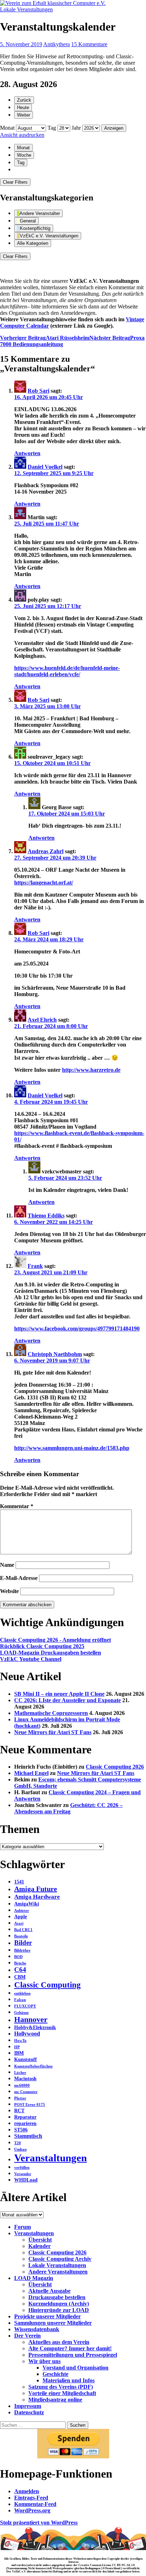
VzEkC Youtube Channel (31, 1659)
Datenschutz (29, 2412)
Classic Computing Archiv (60, 2259)
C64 (20, 1970)
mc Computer (26, 2092)
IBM (19, 2053)
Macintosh (25, 2079)
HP (17, 2047)
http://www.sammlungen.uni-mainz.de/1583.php (72, 1448)
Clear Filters (15, 182)
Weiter (24, 115)
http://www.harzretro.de (91, 1070)
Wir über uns (44, 2361)
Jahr (76, 128)
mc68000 (22, 2085)
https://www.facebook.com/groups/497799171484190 (77, 1329)
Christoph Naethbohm (55, 1354)
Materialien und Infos (69, 2380)
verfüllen (22, 2168)
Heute (23, 107)
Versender (23, 2174)
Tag (52, 128)
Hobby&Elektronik (35, 2028)
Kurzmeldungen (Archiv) (59, 2304)
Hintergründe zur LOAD (59, 2310)
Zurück (24, 100)
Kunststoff (26, 2059)
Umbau (20, 2149)
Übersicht (40, 2240)
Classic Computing (47, 1985)
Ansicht (22, 135)
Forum (23, 2227)
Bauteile (21, 1936)
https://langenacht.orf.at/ (44, 883)
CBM (20, 1977)
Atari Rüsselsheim (45, 338)
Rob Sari (38, 391)
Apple (21, 1917)
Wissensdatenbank (37, 2329)
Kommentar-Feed (35, 2504)
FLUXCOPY (25, 2006)
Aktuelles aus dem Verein (59, 2342)
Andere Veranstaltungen (58, 2272)
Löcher (20, 2073)
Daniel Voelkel (45, 467)
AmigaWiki (27, 1904)
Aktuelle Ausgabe (49, 2291)
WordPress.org (32, 2510)
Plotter (20, 2098)
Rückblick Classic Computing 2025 (42, 1646)
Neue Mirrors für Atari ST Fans (53, 1732)
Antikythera (57, 44)
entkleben (22, 1993)
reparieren (25, 2123)
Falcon (20, 2000)
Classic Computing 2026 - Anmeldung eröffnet (55, 1640)
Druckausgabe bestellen (57, 2297)
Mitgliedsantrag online (55, 2400)
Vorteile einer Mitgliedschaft (62, 2393)
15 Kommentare (89, 44)
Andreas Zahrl (46, 851)
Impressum (28, 2406)
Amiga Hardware (37, 1897)
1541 (19, 1882)
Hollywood (27, 2034)
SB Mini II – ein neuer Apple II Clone (59, 1694)
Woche (24, 155)
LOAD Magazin (34, 2278)
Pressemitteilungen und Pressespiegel (73, 2355)
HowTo (20, 2041)
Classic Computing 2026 (115, 1767)
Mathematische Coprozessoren (51, 1713)
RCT (19, 2111)
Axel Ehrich (42, 1020)
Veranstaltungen (50, 2158)
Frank (35, 1266)
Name (7, 1565)
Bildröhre (22, 1950)
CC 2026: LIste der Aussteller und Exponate (68, 1700)
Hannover (31, 2020)
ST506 (21, 2130)
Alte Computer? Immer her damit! (70, 2348)
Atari (19, 1923)
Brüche (20, 1963)
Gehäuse (21, 2013)
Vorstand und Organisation (75, 2368)
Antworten (27, 453)
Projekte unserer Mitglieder (47, 2316)
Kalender (40, 2246)
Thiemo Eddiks (46, 1216)
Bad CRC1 (23, 1930)
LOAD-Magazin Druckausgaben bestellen (50, 1653)
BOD (18, 1957)
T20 (18, 2143)
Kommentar (17, 1506)
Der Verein (27, 2336)
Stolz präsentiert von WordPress (39, 2523)
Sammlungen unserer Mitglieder (53, 2323)
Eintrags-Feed (31, 2498)
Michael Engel (31, 1773)
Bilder (23, 1943)
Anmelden (27, 2491)
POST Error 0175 (30, 2105)
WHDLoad (26, 2180)
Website (9, 1591)
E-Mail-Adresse (19, 1578)
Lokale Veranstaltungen (26, 9)
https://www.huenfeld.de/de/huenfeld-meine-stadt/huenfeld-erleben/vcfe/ (67, 671)
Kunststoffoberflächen (33, 2066)
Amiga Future (36, 1889)
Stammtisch (28, 2136)
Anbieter (22, 1911)
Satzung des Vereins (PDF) (61, 2387)
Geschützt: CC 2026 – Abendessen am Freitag (68, 1808)
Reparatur (25, 2117)
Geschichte (55, 2374)
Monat (7, 128)
